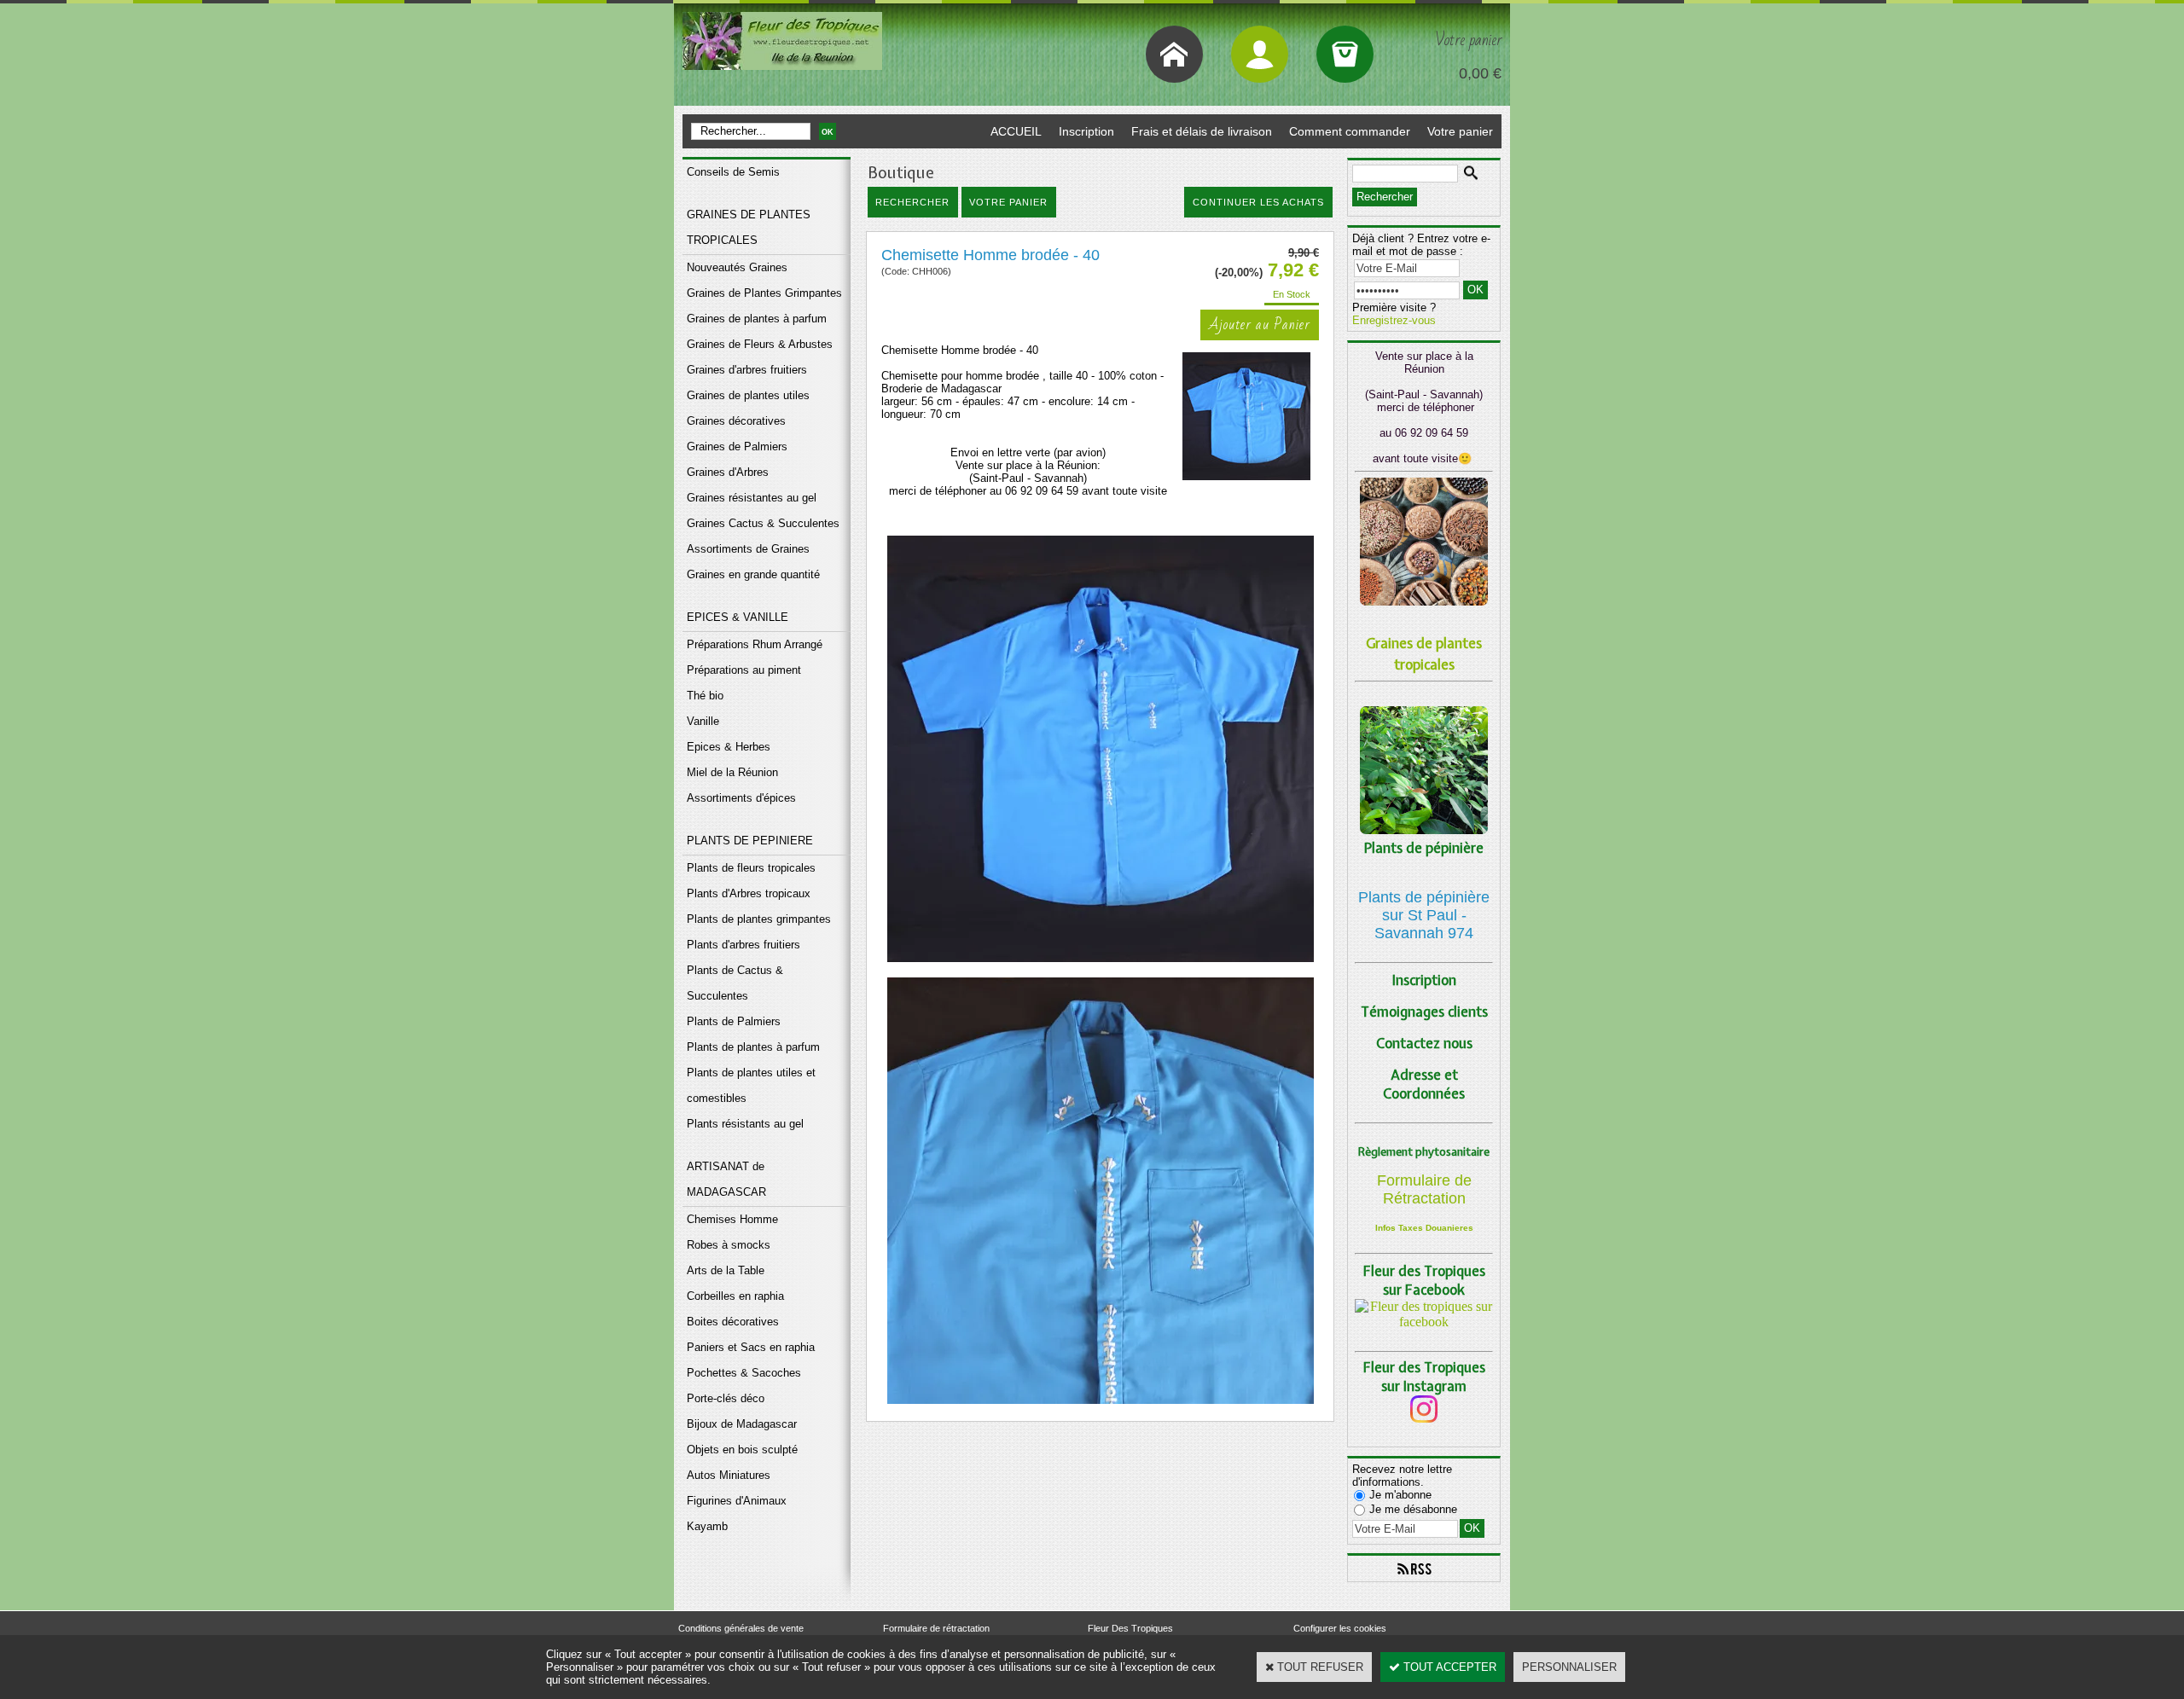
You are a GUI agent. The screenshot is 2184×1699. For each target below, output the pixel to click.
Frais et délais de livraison (1202, 131)
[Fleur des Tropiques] (1424, 1322)
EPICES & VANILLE (738, 617)
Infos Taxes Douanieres (1424, 1228)
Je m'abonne (1400, 1495)
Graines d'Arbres (728, 472)
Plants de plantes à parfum (753, 1047)
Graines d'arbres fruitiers (747, 370)
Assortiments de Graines (748, 549)
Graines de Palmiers (737, 446)
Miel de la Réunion (732, 772)
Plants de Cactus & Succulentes (735, 983)
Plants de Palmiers (734, 1021)
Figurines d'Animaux (737, 1501)
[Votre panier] (1345, 54)
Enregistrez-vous (1394, 320)
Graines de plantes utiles (748, 395)
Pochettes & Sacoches (744, 1373)
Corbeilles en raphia (735, 1296)
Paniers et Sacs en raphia (751, 1347)
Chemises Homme (732, 1219)
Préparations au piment (744, 670)
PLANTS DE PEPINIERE (750, 841)
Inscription (1086, 131)
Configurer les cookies (1340, 1628)
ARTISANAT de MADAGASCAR (726, 1179)
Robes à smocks (729, 1245)
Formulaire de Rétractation (1424, 1189)
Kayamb (707, 1526)
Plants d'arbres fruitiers (743, 945)
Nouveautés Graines (737, 267)
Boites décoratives (733, 1322)
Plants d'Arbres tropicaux (749, 893)
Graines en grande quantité (753, 574)
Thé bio (705, 696)
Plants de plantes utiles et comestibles (751, 1085)
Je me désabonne (1413, 1509)
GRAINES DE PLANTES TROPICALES (749, 227)
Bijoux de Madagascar (742, 1424)
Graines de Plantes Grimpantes (764, 293)
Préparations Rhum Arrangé (755, 644)
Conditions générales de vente (741, 1628)
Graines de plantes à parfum (757, 319)
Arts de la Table (726, 1270)
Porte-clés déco (726, 1398)
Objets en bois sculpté (742, 1450)
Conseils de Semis (733, 172)
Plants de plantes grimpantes (759, 919)
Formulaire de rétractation (936, 1628)
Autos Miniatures (729, 1475)
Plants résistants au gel (745, 1124)
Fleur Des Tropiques (1130, 1628)
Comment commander (1350, 131)
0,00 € (1480, 73)
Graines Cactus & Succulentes (763, 523)
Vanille (703, 721)
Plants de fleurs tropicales (751, 868)
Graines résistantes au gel (752, 498)
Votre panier (1460, 131)
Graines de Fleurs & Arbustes (760, 344)
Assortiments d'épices (741, 798)
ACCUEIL (1016, 131)
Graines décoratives (736, 421)
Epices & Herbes (729, 747)
